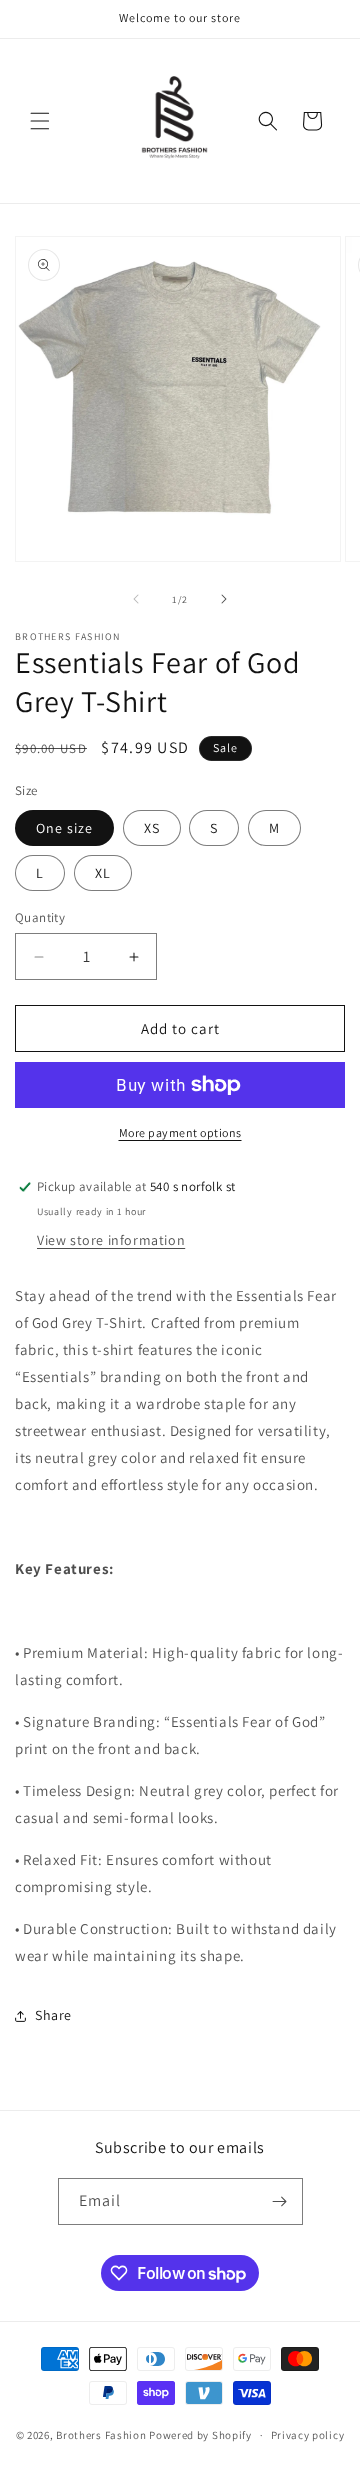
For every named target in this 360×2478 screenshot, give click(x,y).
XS (152, 828)
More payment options (180, 1132)
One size (64, 828)
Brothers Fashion (101, 2435)
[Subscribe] (280, 2201)
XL (103, 873)
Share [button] (53, 2015)
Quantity (40, 917)
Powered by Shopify (200, 2435)
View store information (111, 1240)
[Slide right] (224, 599)
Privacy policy (308, 2435)
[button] (40, 121)
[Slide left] (136, 599)
